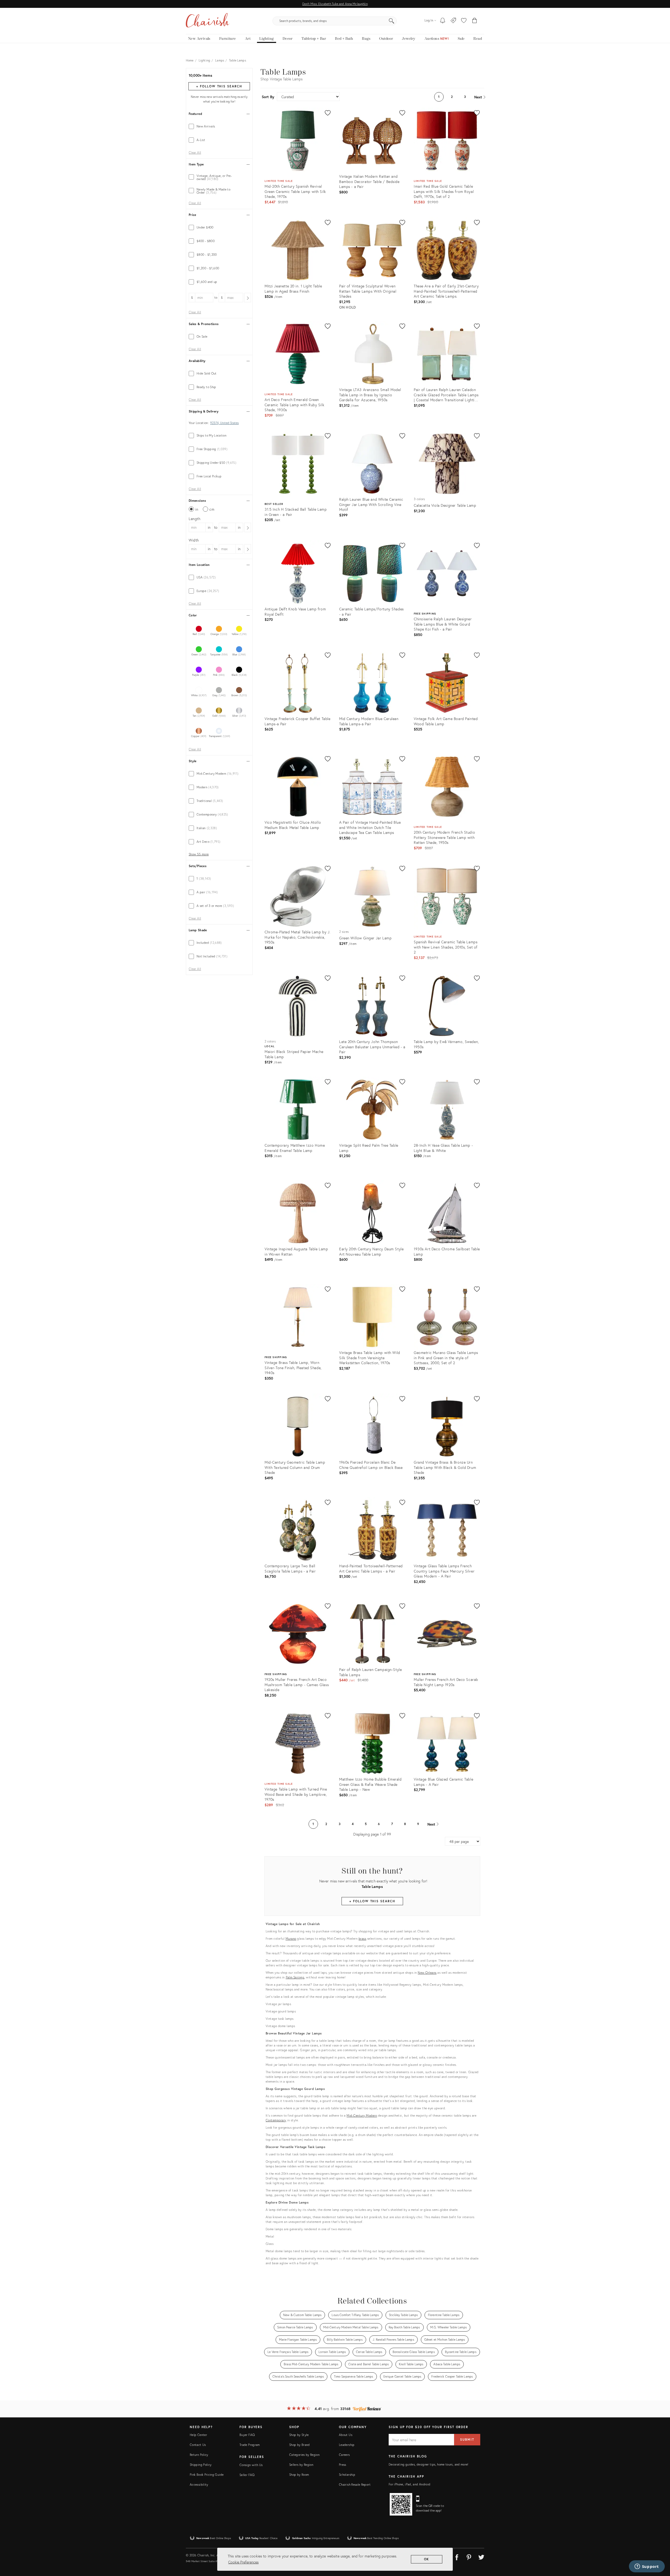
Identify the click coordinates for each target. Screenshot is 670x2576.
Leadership (347, 2445)
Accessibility (199, 2485)
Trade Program (250, 2445)
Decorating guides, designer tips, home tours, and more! (429, 2464)
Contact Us (198, 2445)
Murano (291, 1939)
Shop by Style (299, 2435)
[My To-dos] (443, 21)
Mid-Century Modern (362, 2115)
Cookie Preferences (243, 2562)
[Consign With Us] (453, 21)
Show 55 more (199, 854)
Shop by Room (299, 2475)
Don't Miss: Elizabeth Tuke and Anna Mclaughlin (335, 4)
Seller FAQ (247, 2475)
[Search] (392, 21)
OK (427, 2559)
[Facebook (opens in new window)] (457, 2556)
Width (194, 540)
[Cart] (475, 21)
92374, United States (224, 423)
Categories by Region (304, 2455)
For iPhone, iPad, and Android (409, 2484)
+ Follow (219, 86)
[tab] (219, 126)
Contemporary (276, 2120)
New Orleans (427, 1973)
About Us (346, 2435)
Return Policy (199, 2455)
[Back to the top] (660, 2549)
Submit (467, 2440)
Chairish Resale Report (355, 2485)
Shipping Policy (201, 2465)
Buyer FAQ (247, 2435)
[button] (464, 21)
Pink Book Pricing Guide (207, 2475)
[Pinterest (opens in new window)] (469, 2556)
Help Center (198, 2435)
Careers (344, 2455)
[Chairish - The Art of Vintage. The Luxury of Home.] (208, 21)
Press (343, 2465)
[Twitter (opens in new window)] (481, 2556)
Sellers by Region (301, 2465)
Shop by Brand (300, 2445)
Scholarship (347, 2475)
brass (362, 1939)
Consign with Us (251, 2465)
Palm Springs (295, 1977)
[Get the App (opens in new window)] (401, 2504)
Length (195, 519)
